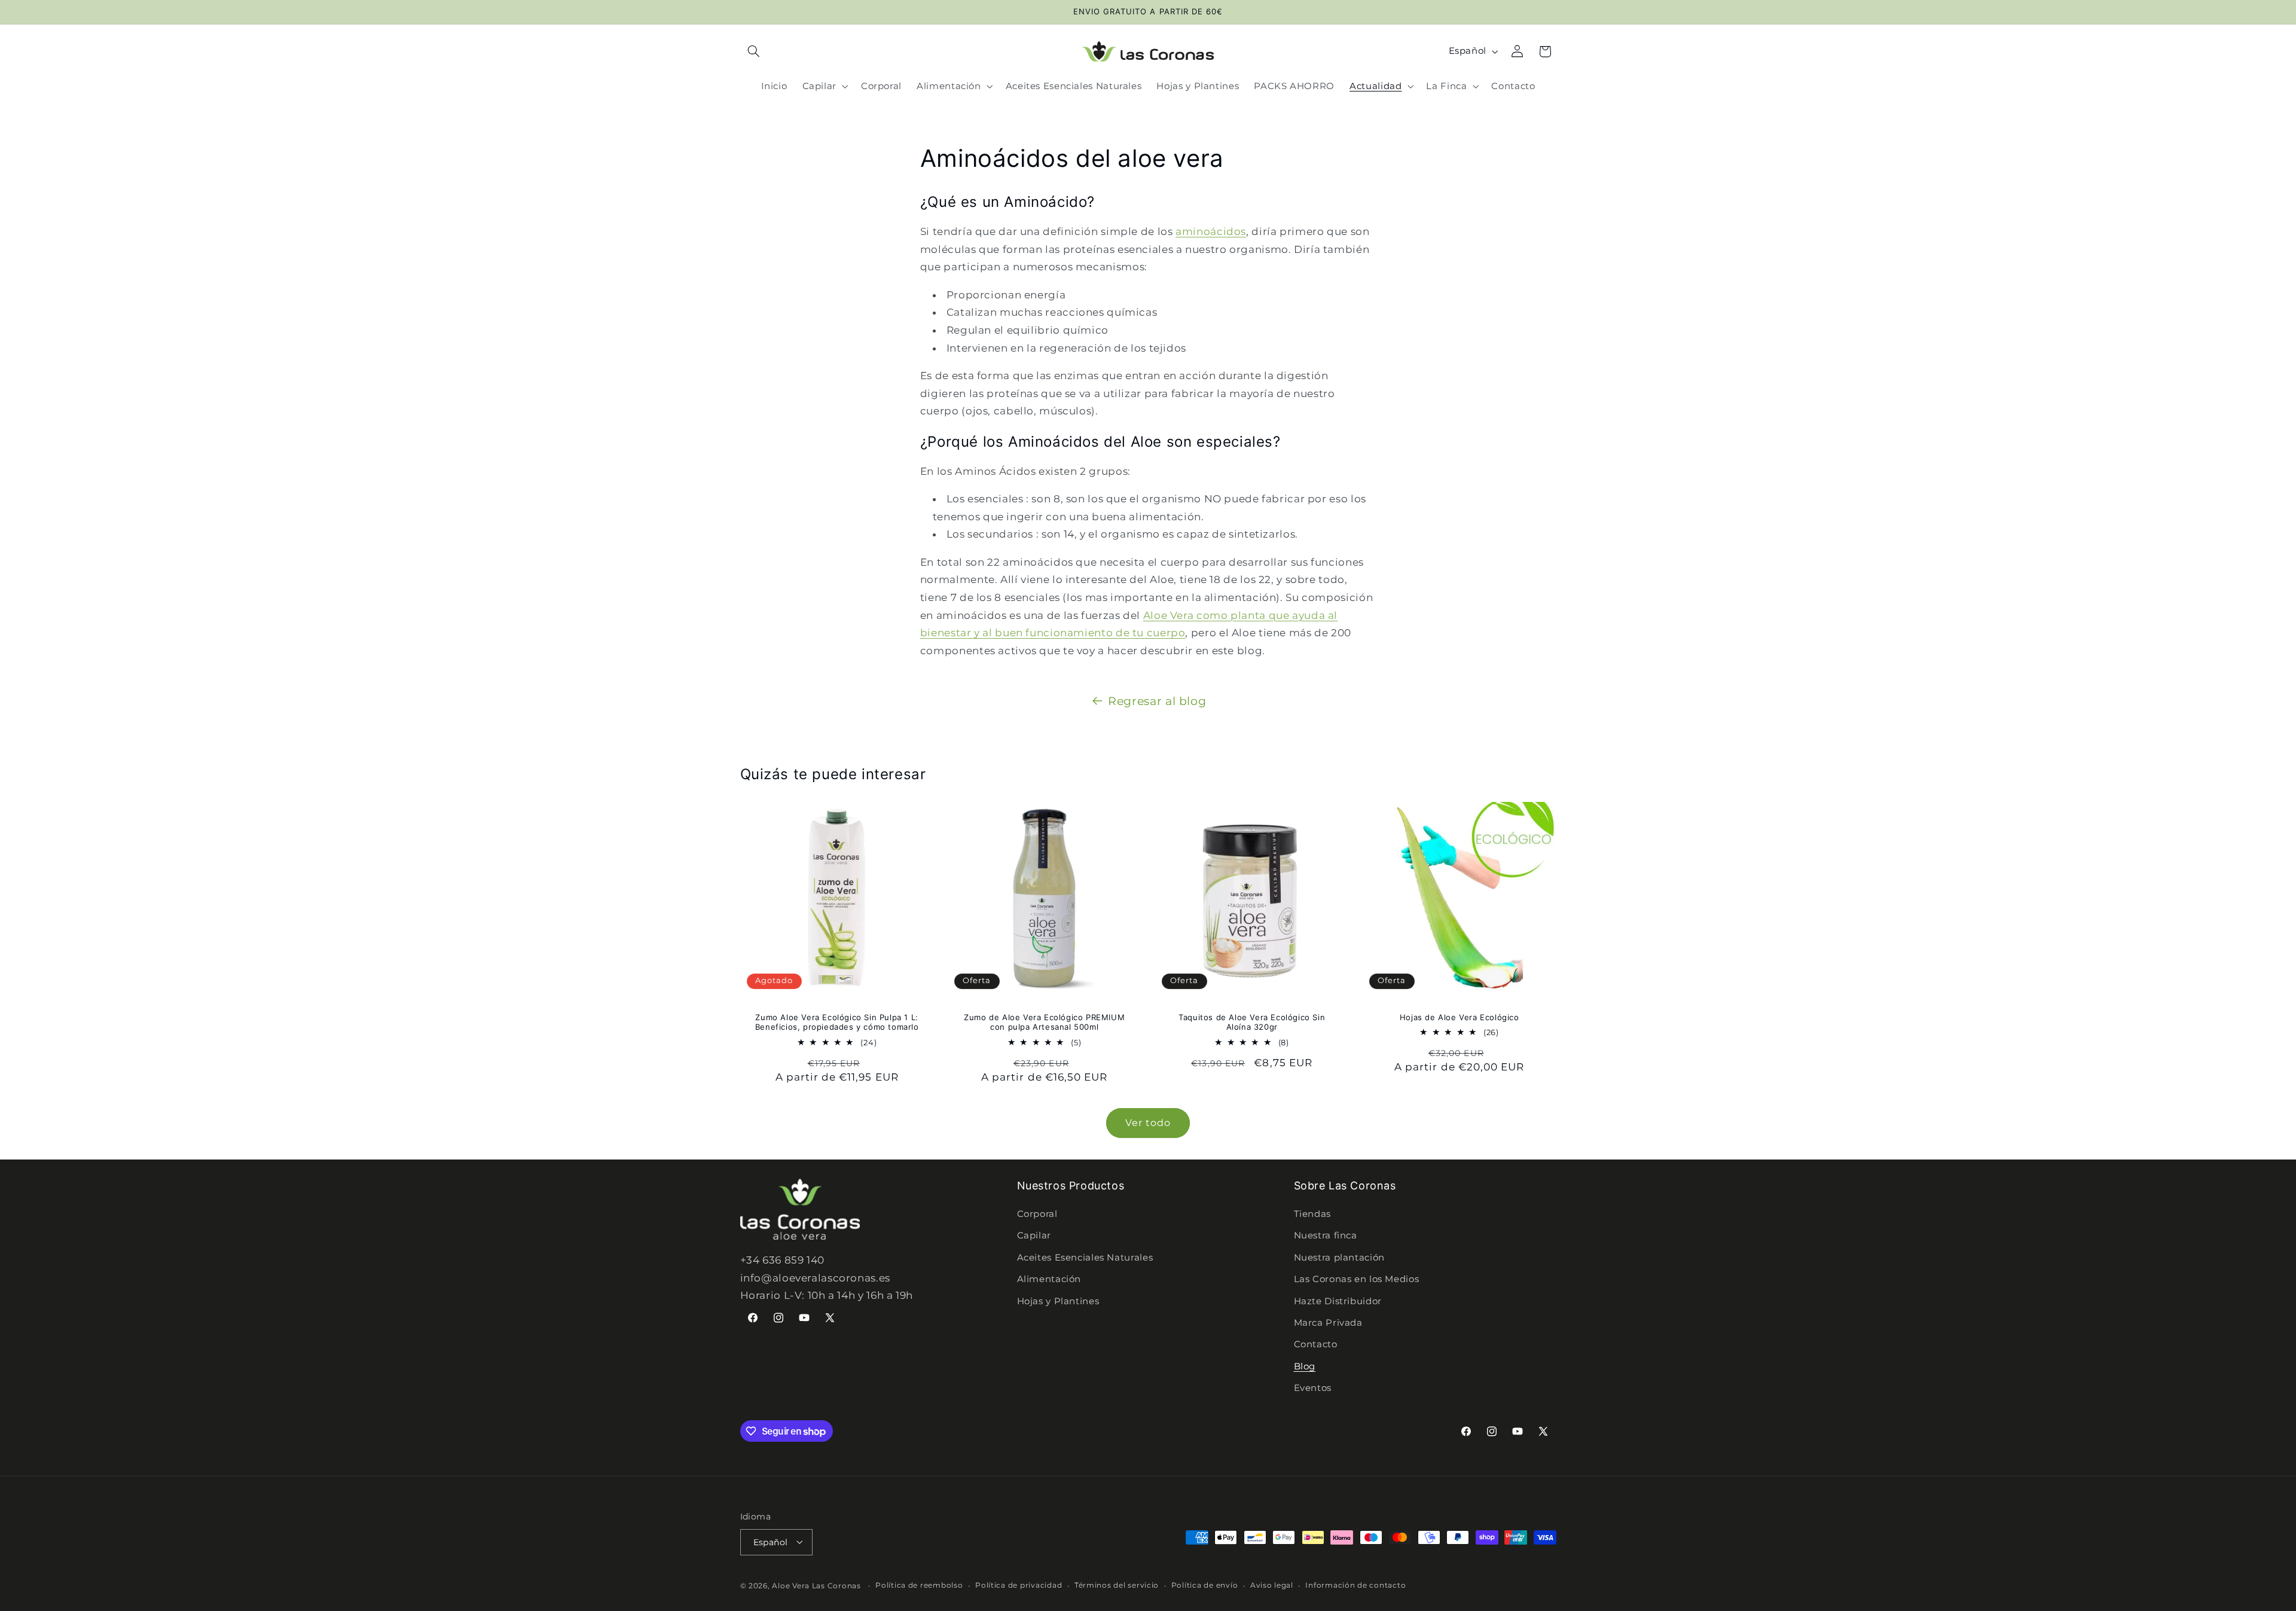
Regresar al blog (1157, 701)
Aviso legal (1272, 1585)
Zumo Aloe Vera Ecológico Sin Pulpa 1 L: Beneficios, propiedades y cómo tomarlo (836, 1022)
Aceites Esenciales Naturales (1085, 1258)
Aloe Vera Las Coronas (816, 1585)
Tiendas (1312, 1214)
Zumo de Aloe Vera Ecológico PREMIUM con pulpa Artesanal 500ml (1044, 1022)
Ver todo (1148, 1123)
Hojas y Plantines (1058, 1301)
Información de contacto (1355, 1585)
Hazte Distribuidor (1338, 1301)
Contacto (1316, 1345)
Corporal (1037, 1214)
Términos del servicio (1117, 1585)
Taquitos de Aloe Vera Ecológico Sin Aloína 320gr (1252, 1022)
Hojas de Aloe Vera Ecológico (1460, 1017)
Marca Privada (1328, 1323)
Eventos (1313, 1389)
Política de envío (1205, 1585)
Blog (1305, 1366)
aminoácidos (1211, 231)
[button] (754, 51)
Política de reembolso (919, 1585)
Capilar (1034, 1236)
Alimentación (1049, 1280)
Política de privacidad (1019, 1585)
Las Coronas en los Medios (1357, 1280)
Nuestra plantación (1339, 1258)
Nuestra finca (1326, 1236)
